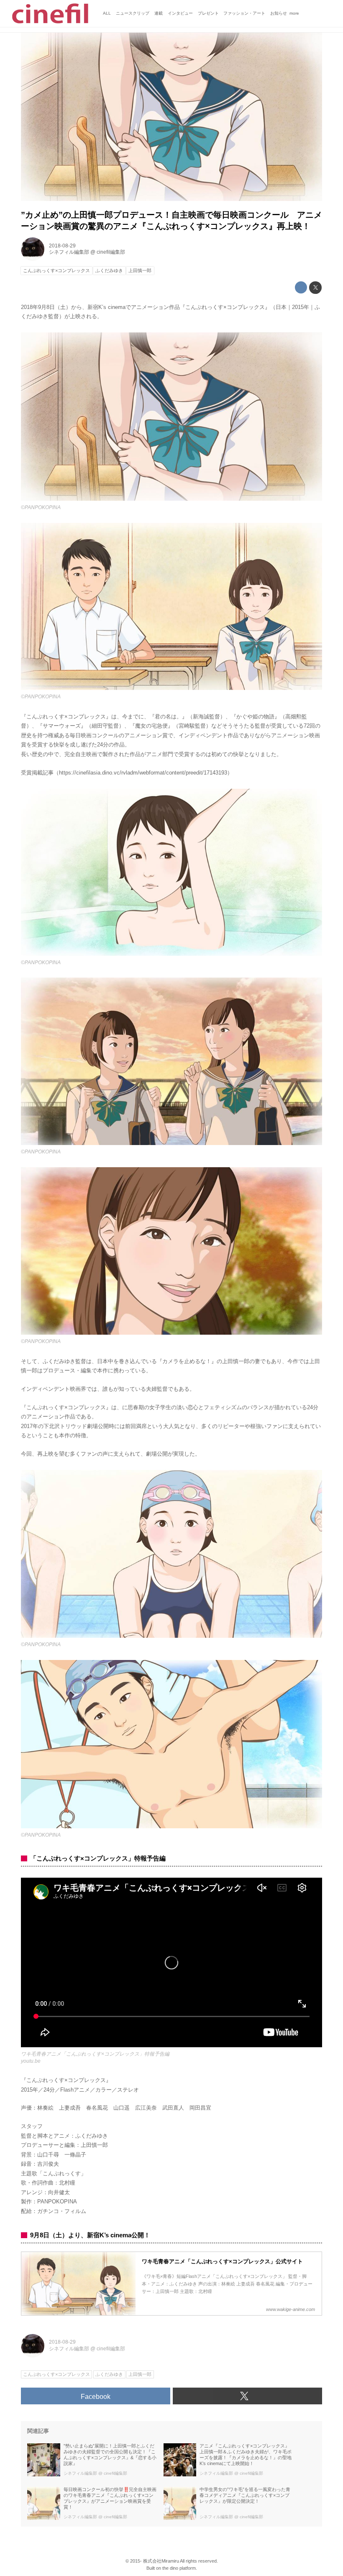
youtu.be (31, 2061)
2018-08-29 (62, 246)
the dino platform (179, 2568)
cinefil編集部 (111, 252)
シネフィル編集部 (69, 252)
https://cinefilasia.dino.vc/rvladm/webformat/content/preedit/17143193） (146, 773)
